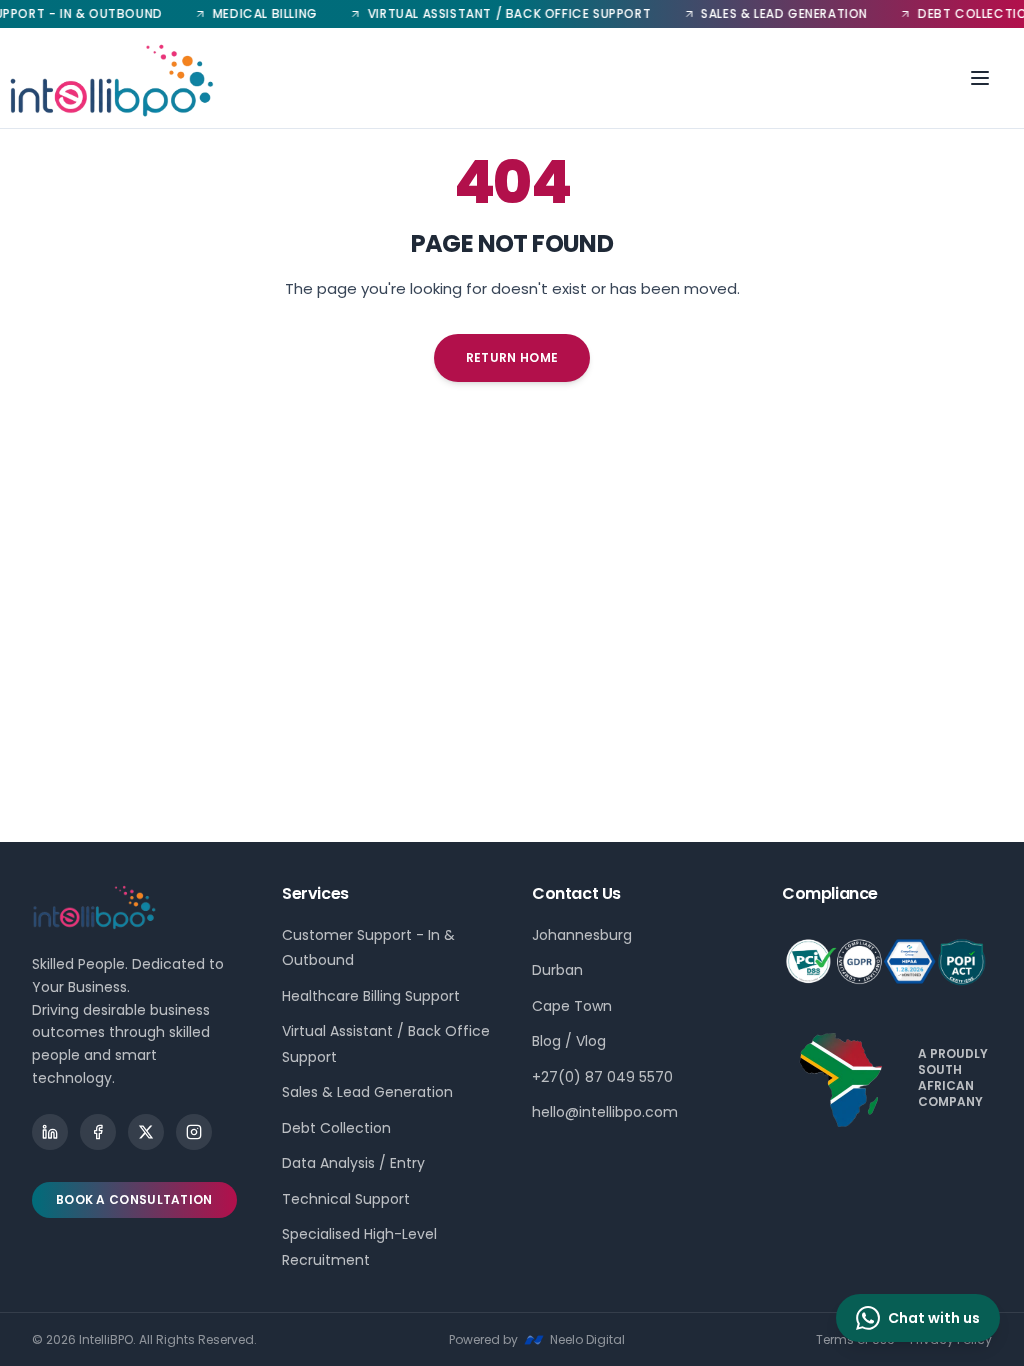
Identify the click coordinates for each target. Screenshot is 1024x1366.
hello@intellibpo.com (605, 1112)
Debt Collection (336, 1128)
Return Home (512, 357)
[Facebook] (98, 1132)
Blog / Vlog (569, 1041)
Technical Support (346, 1199)
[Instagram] (194, 1132)
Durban (557, 970)
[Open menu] (980, 78)
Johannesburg (582, 935)
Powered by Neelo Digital (537, 1339)
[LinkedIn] (50, 1132)
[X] (146, 1132)
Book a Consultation (134, 1199)
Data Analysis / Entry (353, 1163)
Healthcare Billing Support (371, 996)
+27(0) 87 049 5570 (602, 1077)
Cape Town (572, 1006)
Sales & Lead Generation (367, 1092)
